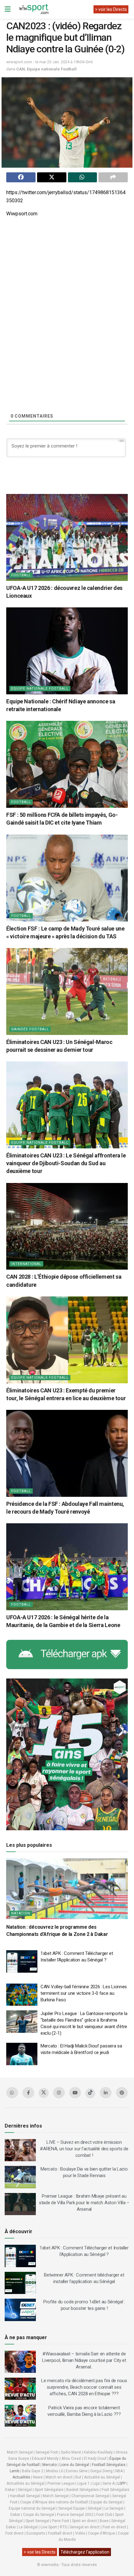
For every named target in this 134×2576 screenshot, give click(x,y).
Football (21, 575)
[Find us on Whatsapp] (12, 2093)
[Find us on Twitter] (44, 2093)
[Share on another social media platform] (113, 177)
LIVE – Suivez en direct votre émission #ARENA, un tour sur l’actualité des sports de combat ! (84, 2149)
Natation (21, 1913)
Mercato (50, 2465)
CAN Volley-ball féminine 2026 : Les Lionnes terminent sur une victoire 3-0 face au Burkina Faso (84, 1993)
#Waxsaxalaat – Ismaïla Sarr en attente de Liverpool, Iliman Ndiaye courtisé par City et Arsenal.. (84, 2360)
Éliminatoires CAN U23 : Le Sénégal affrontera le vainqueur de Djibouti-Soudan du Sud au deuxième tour (66, 1163)
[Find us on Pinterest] (122, 2093)
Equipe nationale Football (52, 69)
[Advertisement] (67, 290)
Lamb (14, 2471)
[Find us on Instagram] (59, 2093)
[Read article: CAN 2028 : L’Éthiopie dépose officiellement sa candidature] (67, 1226)
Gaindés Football (30, 1029)
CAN (21, 69)
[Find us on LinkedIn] (106, 2093)
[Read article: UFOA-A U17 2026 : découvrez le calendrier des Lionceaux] (67, 537)
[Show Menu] (8, 9)
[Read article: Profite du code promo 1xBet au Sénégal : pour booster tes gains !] (20, 2310)
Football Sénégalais (109, 2465)
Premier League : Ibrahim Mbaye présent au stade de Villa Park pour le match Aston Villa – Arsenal (84, 2203)
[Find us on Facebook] (28, 2093)
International (26, 1264)
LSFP (122, 2483)
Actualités (21, 2477)
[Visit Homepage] (34, 9)
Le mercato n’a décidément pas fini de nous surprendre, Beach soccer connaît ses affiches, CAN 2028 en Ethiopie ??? (84, 2387)
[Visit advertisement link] (67, 1654)
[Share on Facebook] (21, 177)
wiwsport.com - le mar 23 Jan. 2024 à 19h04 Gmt (50, 62)
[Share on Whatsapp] (83, 177)
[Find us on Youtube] (75, 2093)
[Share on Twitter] (52, 177)
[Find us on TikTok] (90, 2093)
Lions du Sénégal (74, 2465)
